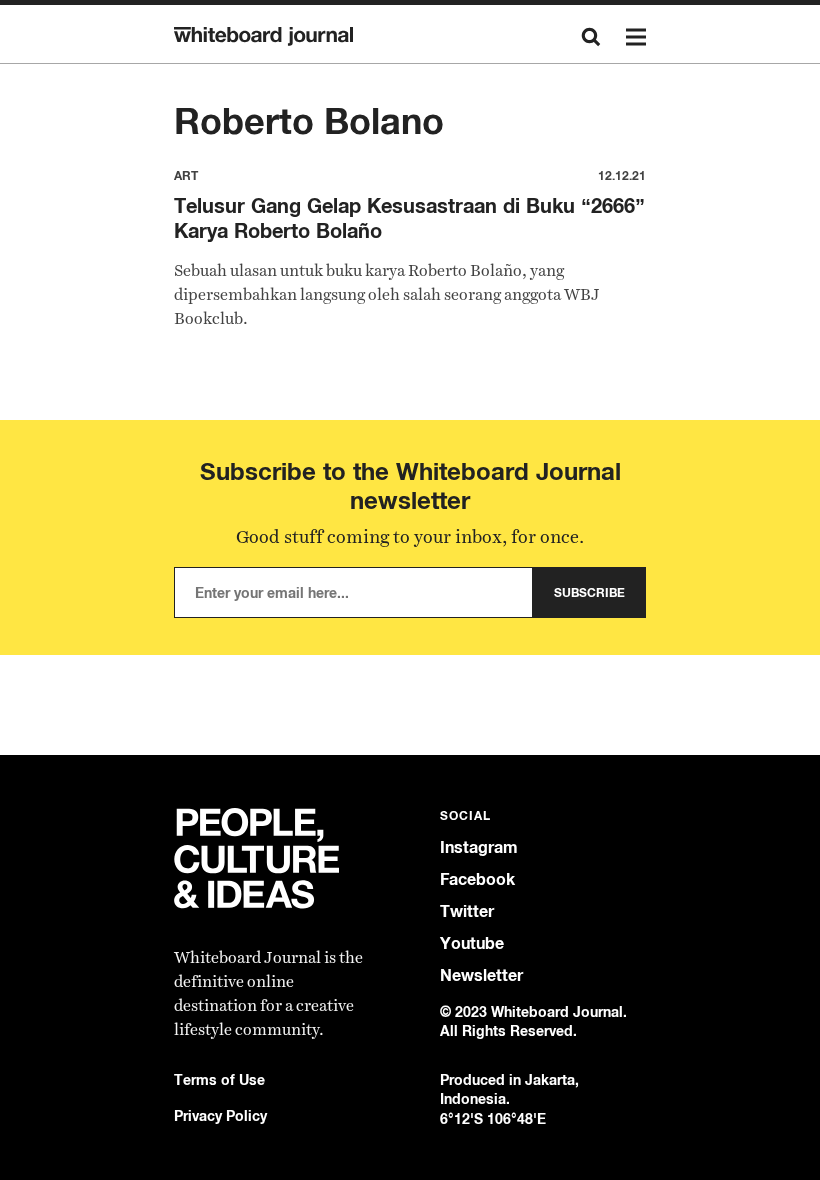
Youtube (472, 943)
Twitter (467, 911)
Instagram (479, 847)
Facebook (477, 879)
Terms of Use (219, 1079)
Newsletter (481, 975)
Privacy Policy (220, 1115)
